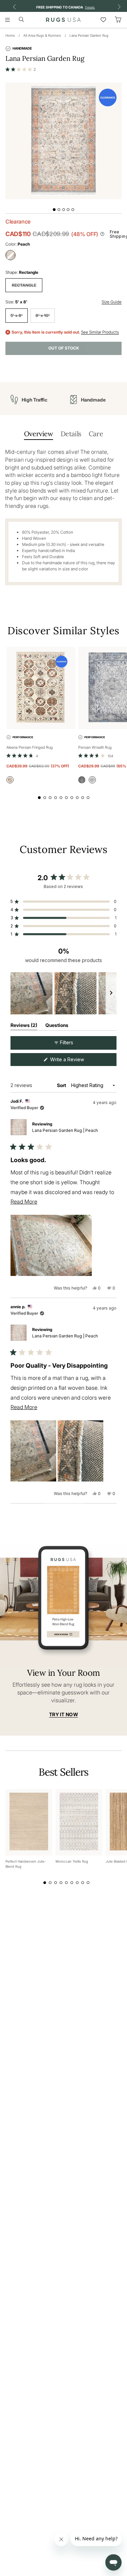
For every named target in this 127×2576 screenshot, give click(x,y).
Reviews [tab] (24, 1026)
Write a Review (76, 1061)
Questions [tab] (57, 1026)
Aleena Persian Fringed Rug (30, 747)
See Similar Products (100, 332)
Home (10, 35)
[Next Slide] (111, 993)
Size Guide (112, 302)
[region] (63, 993)
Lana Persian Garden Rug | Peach (65, 1130)
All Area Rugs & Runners (42, 35)
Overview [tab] (39, 434)
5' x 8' (17, 315)
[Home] (63, 20)
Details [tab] (71, 434)
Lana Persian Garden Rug (89, 35)
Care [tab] (96, 434)
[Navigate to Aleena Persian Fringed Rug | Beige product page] (41, 688)
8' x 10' (43, 315)
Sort (62, 1085)
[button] (21, 69)
